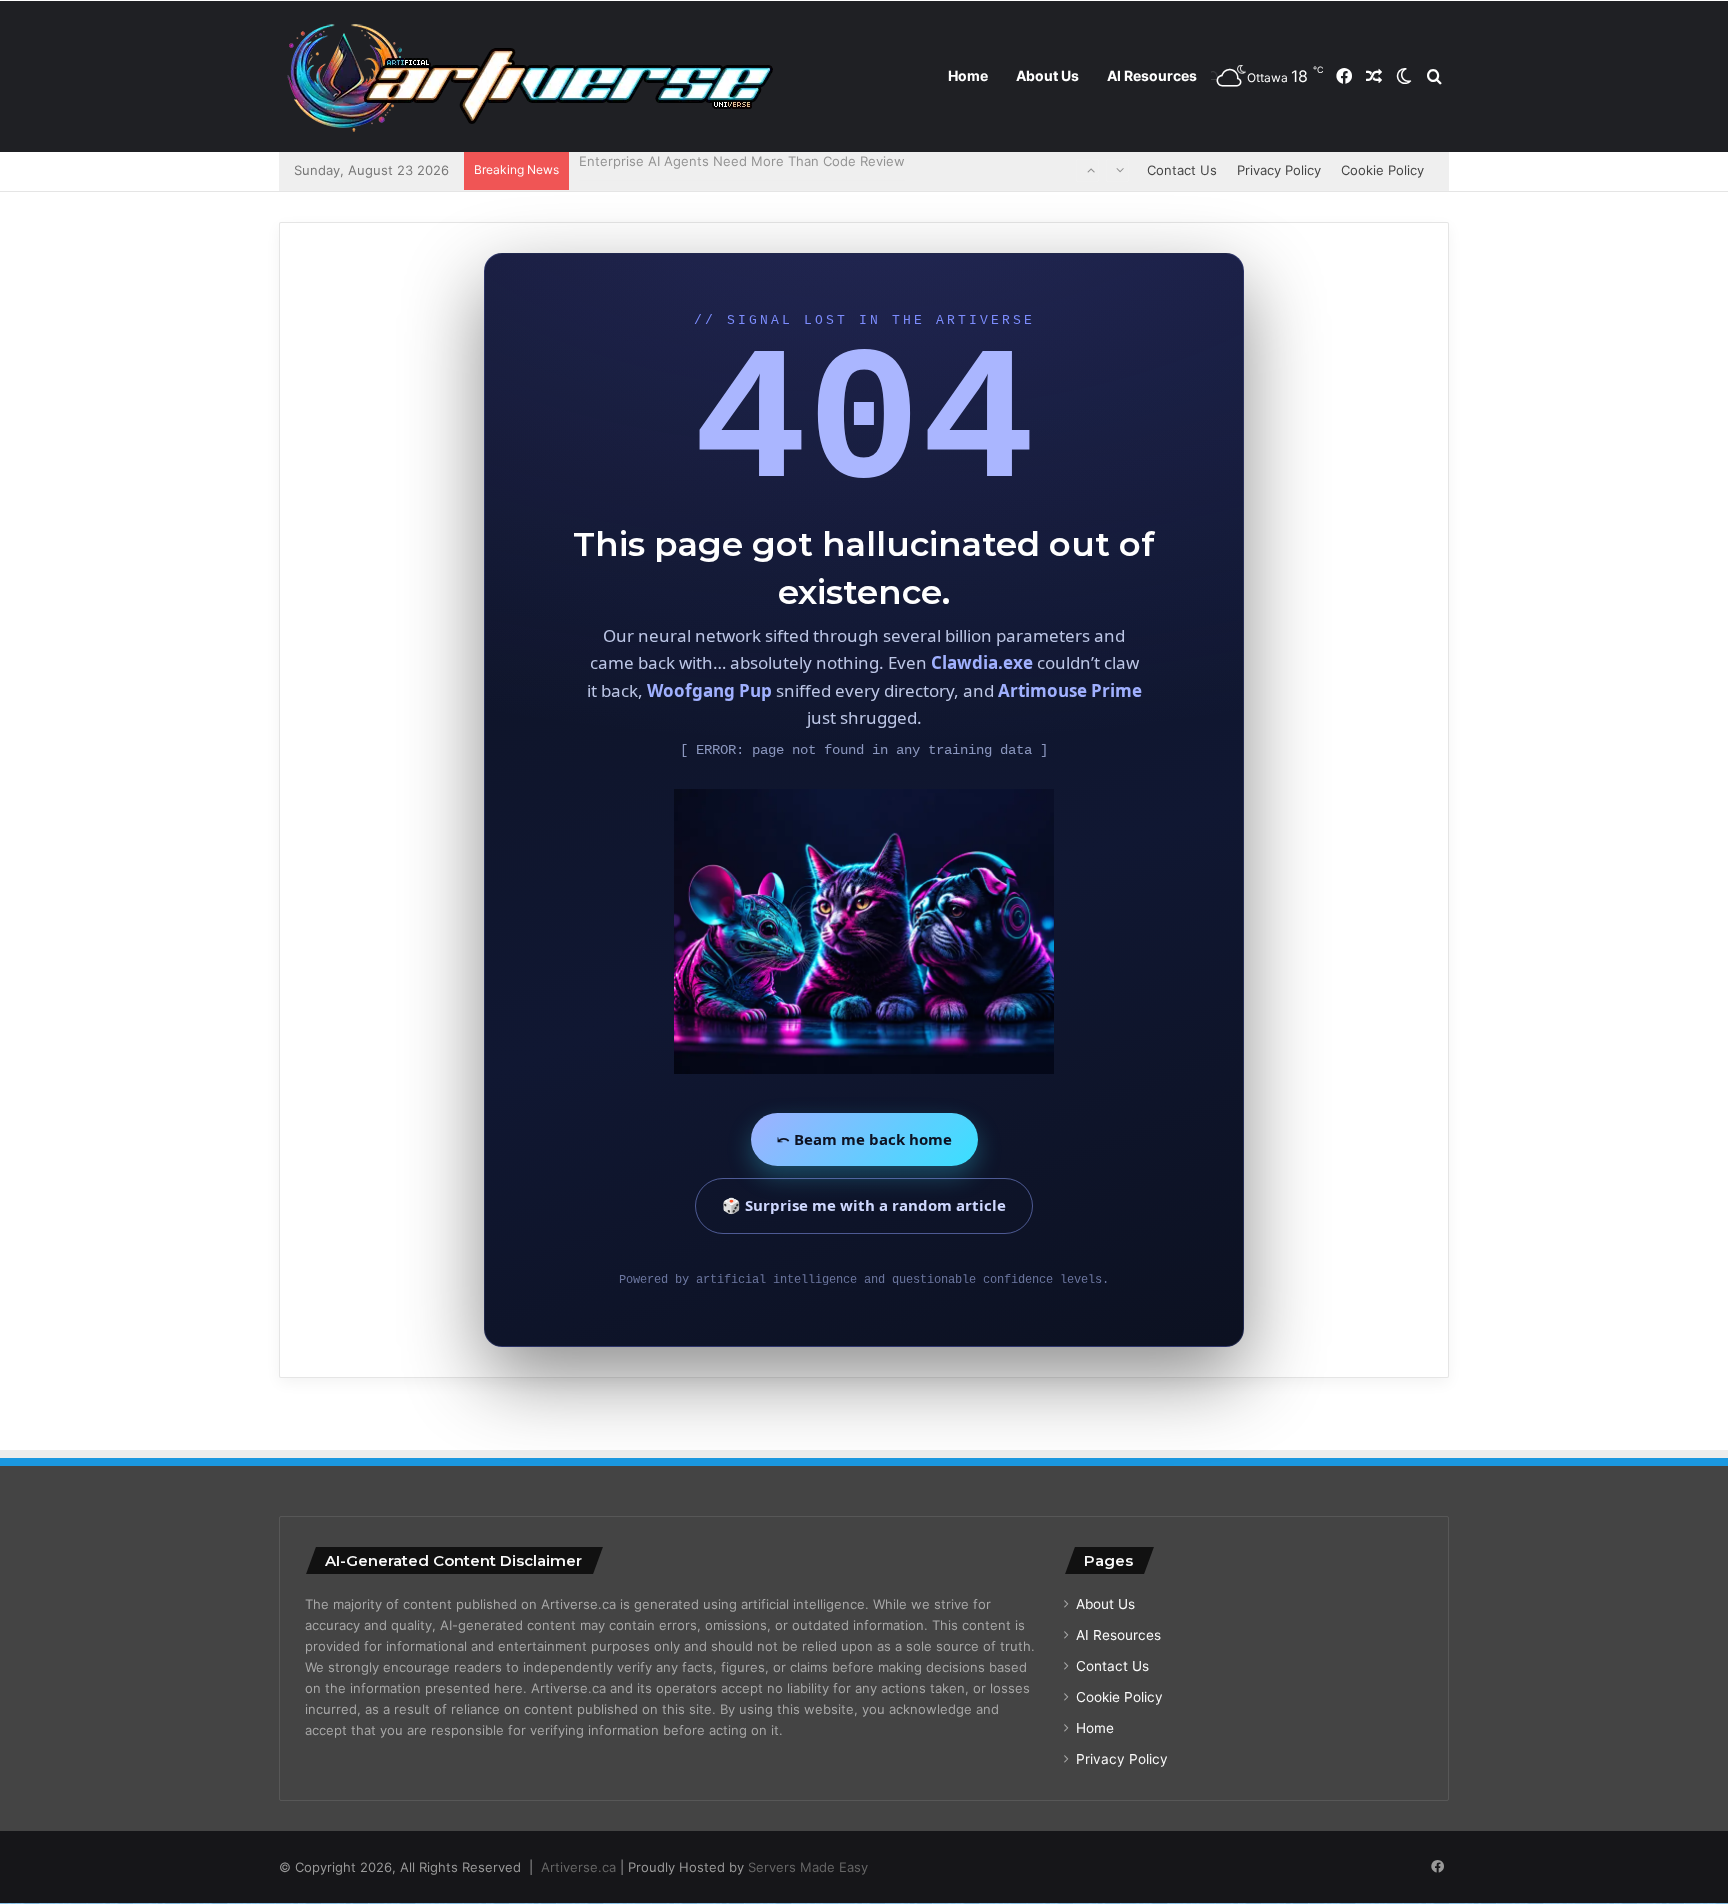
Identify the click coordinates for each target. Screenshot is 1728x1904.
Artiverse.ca (578, 1867)
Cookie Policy (1382, 170)
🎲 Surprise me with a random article (864, 1205)
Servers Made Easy (808, 1867)
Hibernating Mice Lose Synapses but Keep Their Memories (762, 170)
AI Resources (1152, 75)
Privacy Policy (1279, 170)
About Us (1047, 75)
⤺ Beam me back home (864, 1139)
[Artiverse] (529, 77)
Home (968, 75)
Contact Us (1182, 170)
